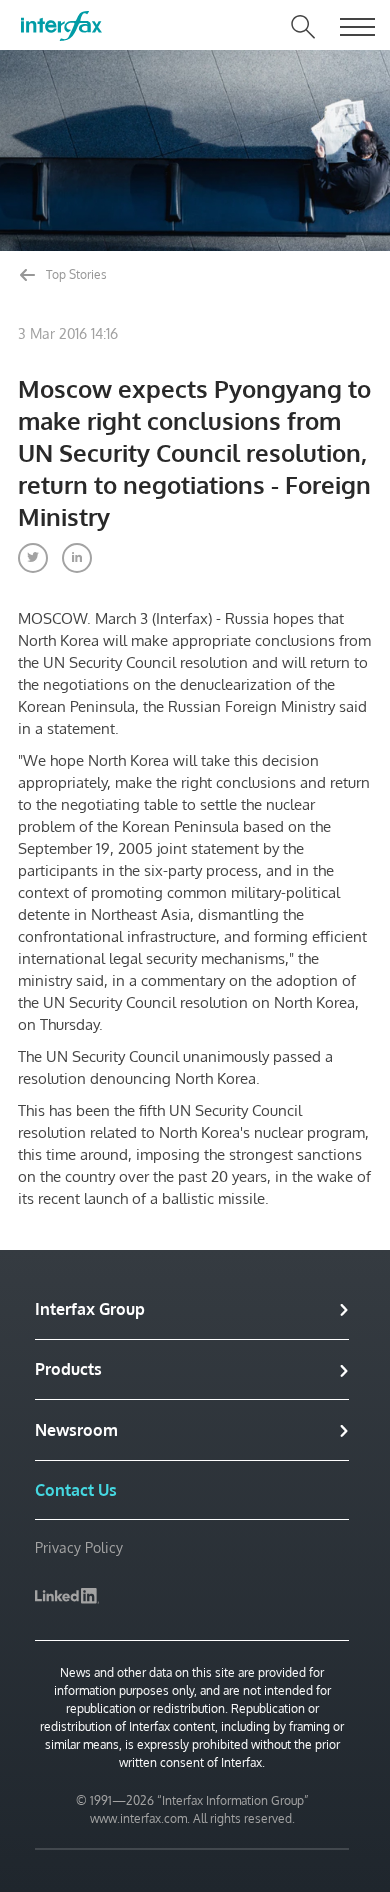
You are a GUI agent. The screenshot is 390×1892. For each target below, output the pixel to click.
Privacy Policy (79, 1547)
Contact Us (76, 1490)
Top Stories (75, 274)
